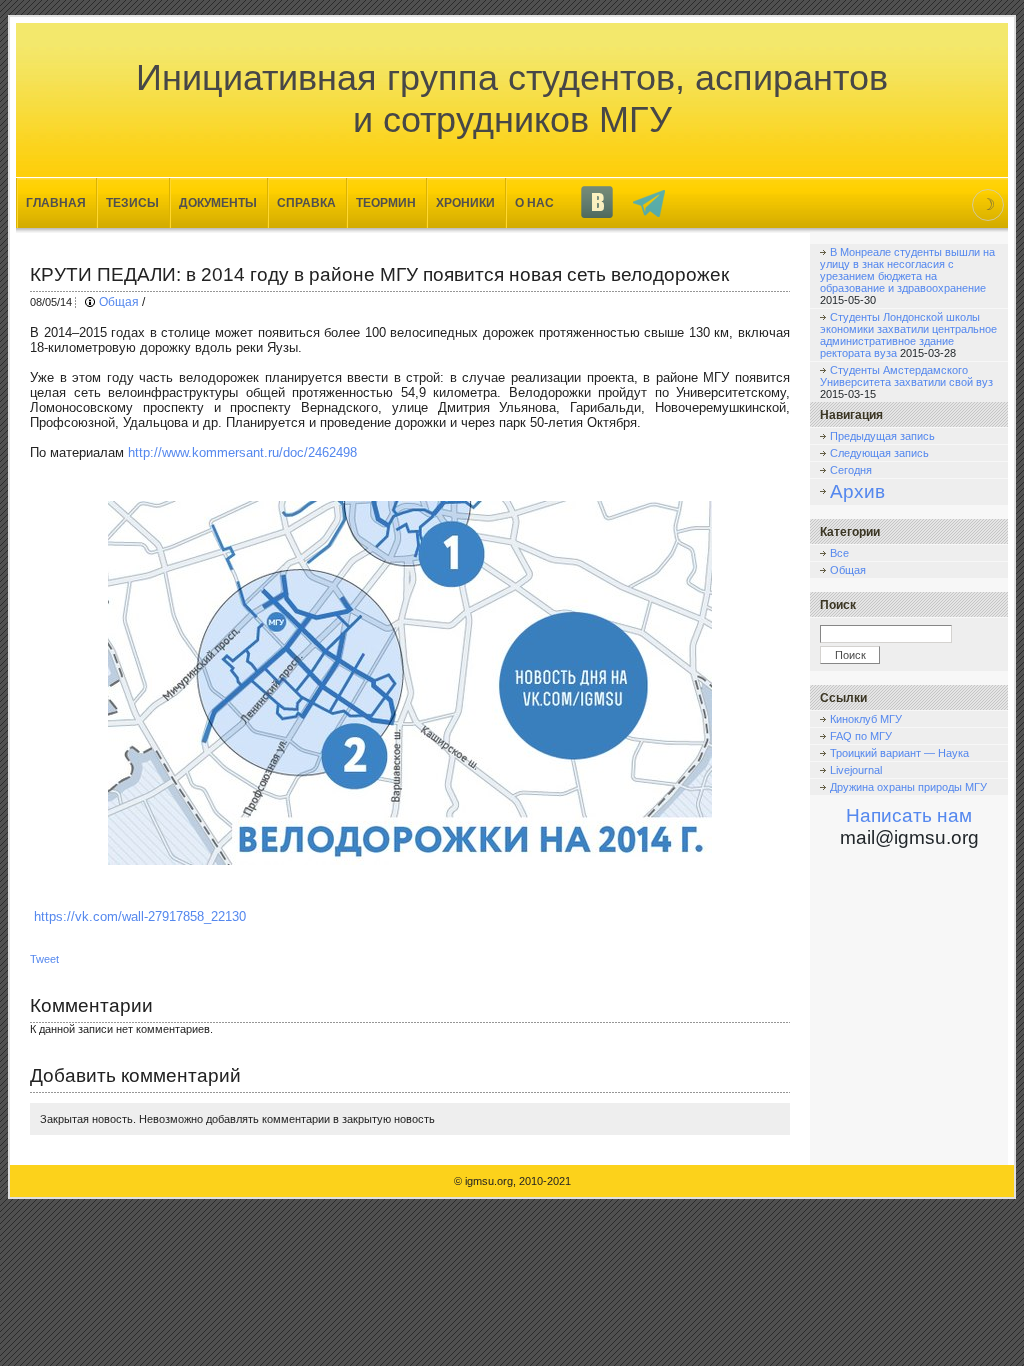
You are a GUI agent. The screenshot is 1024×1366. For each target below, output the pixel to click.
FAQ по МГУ (861, 736)
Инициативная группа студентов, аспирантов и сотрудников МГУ (512, 98)
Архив (857, 491)
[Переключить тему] (988, 205)
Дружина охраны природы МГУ (908, 787)
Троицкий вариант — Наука (899, 753)
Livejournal (856, 770)
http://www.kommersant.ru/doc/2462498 (242, 452)
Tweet (44, 959)
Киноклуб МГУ (866, 719)
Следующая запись (879, 453)
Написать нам (909, 815)
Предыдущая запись (882, 436)
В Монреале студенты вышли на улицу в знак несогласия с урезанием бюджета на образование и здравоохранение (907, 270)
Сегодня (851, 470)
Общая (119, 302)
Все (839, 553)
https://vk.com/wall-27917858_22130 (140, 916)
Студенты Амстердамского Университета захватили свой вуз (906, 376)
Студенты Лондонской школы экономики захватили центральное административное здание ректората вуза (908, 335)
